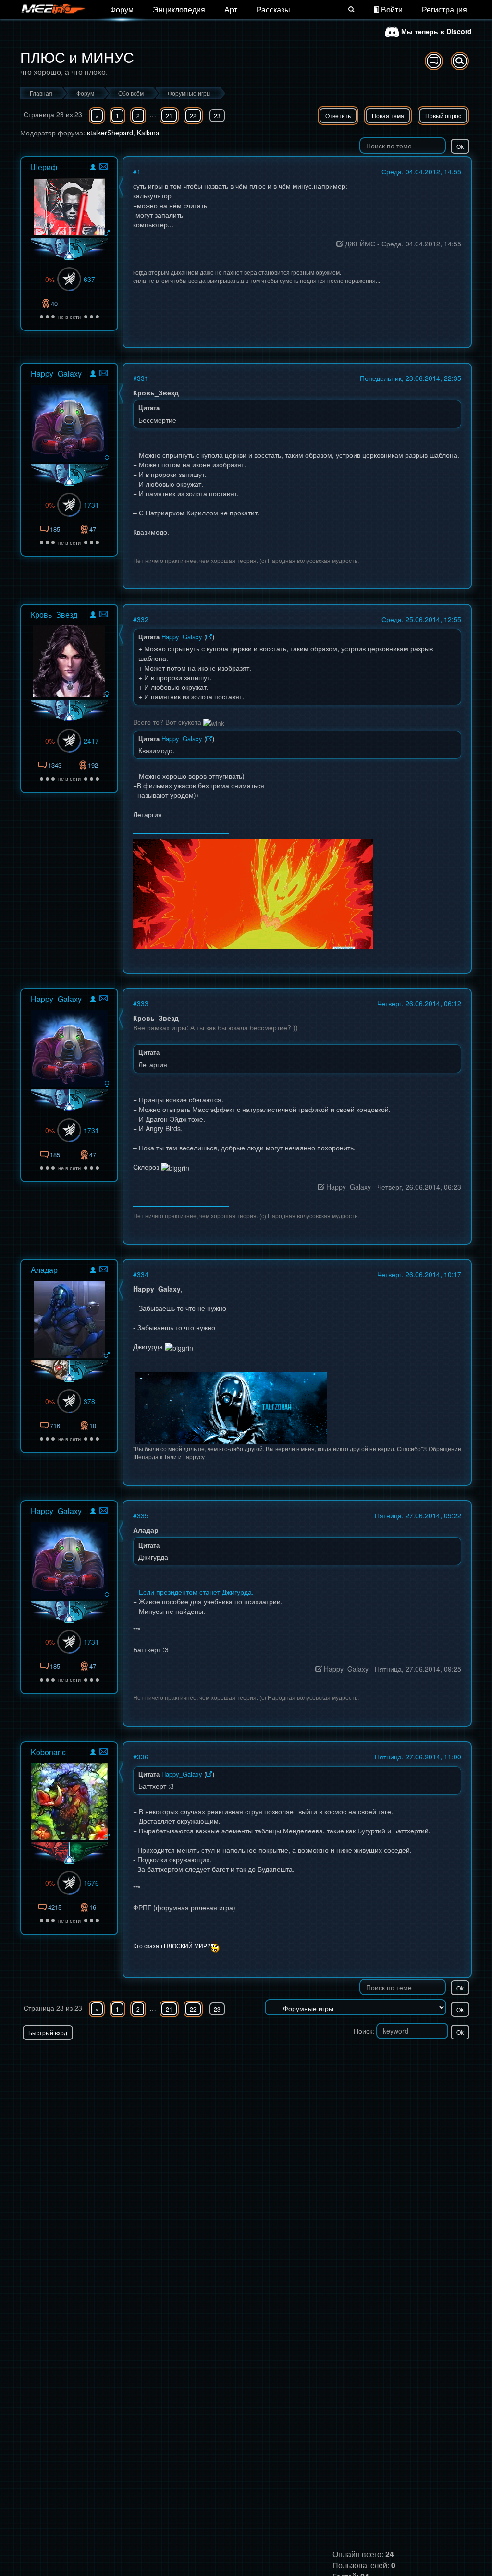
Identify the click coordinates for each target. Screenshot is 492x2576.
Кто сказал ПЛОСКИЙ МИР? (172, 1946)
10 (93, 1425)
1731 (91, 505)
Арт (231, 9)
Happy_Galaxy (56, 373)
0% (50, 279)
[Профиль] (93, 168)
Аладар (44, 1270)
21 (169, 116)
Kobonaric (48, 1752)
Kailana (148, 133)
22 (193, 116)
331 (143, 378)
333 (143, 1003)
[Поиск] (351, 10)
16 (93, 1907)
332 (143, 619)
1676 (91, 1883)
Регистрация (444, 9)
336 (143, 1757)
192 (93, 765)
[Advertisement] (359, 2059)
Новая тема (388, 116)
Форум (122, 9)
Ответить (338, 116)
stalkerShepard (110, 133)
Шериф (44, 167)
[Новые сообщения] (434, 61)
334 (143, 1274)
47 (93, 529)
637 (89, 279)
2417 (91, 741)
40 (54, 303)
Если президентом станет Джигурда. (196, 1592)
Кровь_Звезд (54, 615)
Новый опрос (443, 116)
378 (89, 1401)
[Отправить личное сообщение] (104, 166)
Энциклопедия (179, 9)
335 (143, 1515)
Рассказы (273, 9)
